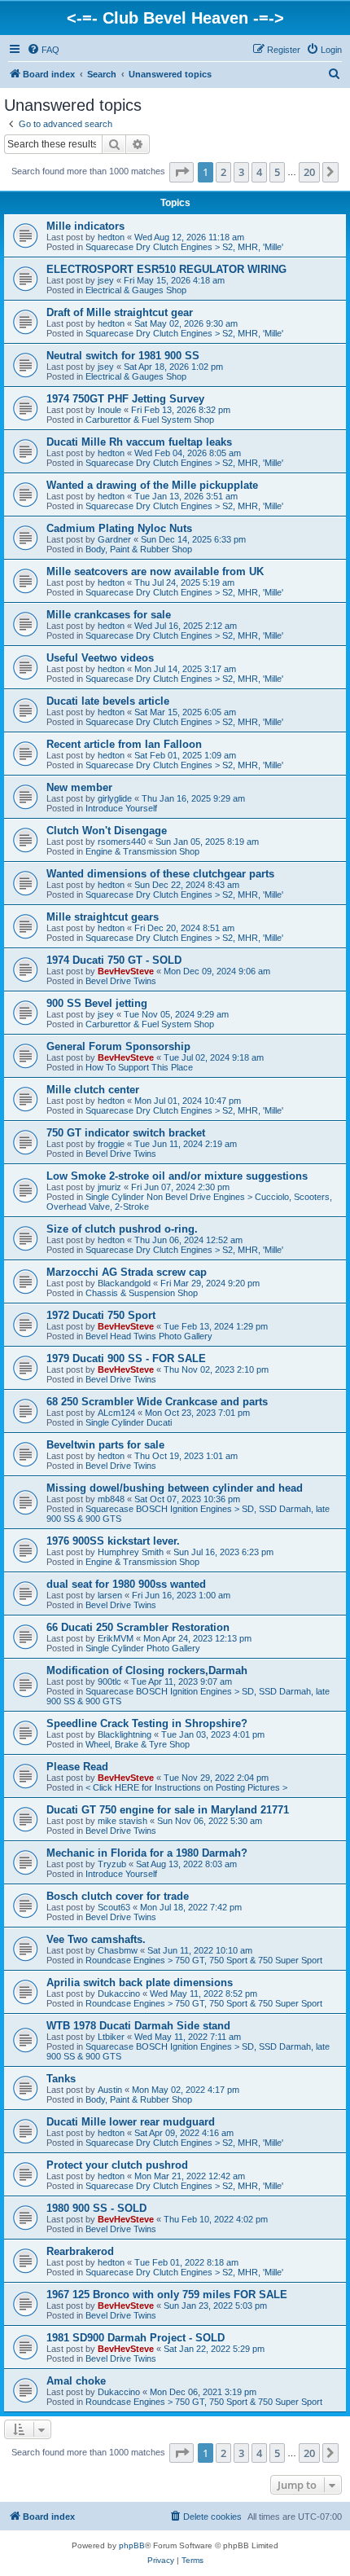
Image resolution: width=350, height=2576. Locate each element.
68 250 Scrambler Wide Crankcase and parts (157, 1402)
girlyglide (115, 798)
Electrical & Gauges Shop (136, 290)
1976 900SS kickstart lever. (113, 1541)
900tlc (109, 1681)
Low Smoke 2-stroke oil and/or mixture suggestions (177, 1176)
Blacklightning (125, 1734)
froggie (111, 1144)
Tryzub (112, 1864)
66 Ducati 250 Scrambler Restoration (138, 1627)
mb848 (111, 1499)
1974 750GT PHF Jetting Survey (125, 399)
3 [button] (241, 172)
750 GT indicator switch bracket (126, 1133)
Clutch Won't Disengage (107, 831)
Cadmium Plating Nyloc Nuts (119, 528)
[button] (182, 172)
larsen (110, 1595)
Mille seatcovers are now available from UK (155, 571)
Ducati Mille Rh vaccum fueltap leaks (139, 442)
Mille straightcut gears (103, 917)
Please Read (77, 1767)
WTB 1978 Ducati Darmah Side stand (138, 2026)
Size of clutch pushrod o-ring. (122, 1229)
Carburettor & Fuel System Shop (150, 420)
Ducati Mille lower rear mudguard (131, 2122)
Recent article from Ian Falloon (124, 744)
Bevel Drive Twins (121, 981)
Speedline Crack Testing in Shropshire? (147, 1723)
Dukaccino (119, 1994)
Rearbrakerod (80, 2251)
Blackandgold (124, 1283)
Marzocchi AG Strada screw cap (127, 1272)
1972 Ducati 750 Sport (101, 1315)
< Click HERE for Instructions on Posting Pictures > (186, 1787)
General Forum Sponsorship (118, 1046)
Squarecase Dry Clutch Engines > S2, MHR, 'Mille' (184, 247)
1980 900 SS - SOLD (96, 2208)
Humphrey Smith (131, 1552)
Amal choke (76, 2381)
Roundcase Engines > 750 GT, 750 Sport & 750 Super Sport (204, 1960)
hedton (111, 237)
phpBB (132, 2545)
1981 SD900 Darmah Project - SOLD (136, 2338)
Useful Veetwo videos (100, 658)
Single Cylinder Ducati (129, 1422)
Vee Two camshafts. (96, 1939)
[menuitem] (43, 50)
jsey (106, 280)
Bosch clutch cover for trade (118, 1896)
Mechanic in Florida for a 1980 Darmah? (147, 1853)
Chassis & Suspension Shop (142, 1293)
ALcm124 (116, 1413)
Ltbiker (111, 2037)
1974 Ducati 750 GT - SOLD (114, 960)
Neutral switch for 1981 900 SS (123, 356)
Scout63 (114, 1907)
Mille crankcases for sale (109, 615)
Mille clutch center (93, 1090)
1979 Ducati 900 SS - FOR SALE (126, 1358)
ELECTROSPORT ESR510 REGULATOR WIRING (166, 269)
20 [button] (309, 172)
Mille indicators (85, 226)
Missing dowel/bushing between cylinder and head (175, 1488)
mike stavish (122, 1821)
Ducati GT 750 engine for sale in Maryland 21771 (168, 1810)
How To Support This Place (139, 1067)
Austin (110, 2090)
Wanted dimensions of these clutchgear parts (160, 874)
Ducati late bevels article (108, 701)
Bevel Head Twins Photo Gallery (149, 1336)
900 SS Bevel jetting (97, 1003)
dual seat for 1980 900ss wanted (126, 1584)
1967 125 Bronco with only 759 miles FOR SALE (167, 2295)
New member (79, 787)
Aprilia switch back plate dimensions (140, 1983)
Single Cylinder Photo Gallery (143, 1648)
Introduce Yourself (121, 808)
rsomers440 (122, 842)
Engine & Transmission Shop (142, 851)
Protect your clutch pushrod (117, 2165)
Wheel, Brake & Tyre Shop (138, 1744)
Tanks (61, 2079)
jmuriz (109, 1187)
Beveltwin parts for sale (105, 1445)
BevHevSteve (126, 971)
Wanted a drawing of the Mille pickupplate (152, 485)
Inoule (109, 410)
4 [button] (259, 172)
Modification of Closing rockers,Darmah (147, 1670)
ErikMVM (116, 1638)
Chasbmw (118, 1950)
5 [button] (277, 172)
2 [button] (223, 172)
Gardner (114, 539)
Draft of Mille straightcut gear (120, 312)
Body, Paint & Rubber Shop (139, 549)
